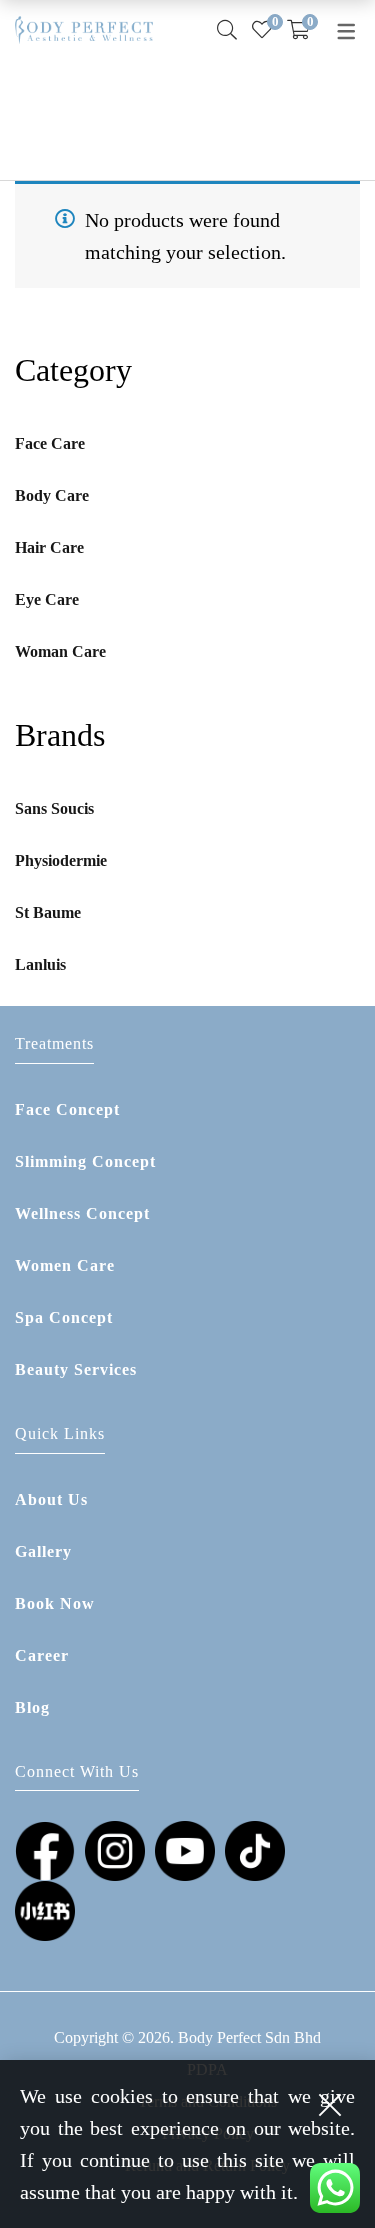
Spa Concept (64, 1317)
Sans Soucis (54, 808)
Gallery (43, 1551)
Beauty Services (76, 1369)
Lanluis (40, 964)
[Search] (227, 30)
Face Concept (67, 1109)
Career (42, 1655)
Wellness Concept (82, 1213)
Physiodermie (61, 860)
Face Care (50, 443)
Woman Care (60, 651)
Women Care (65, 1265)
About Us (51, 1499)
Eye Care (47, 599)
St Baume (48, 912)
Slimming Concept (85, 1161)
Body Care (52, 495)
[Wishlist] (262, 30)
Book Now (55, 1603)
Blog (32, 1707)
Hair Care (49, 547)
